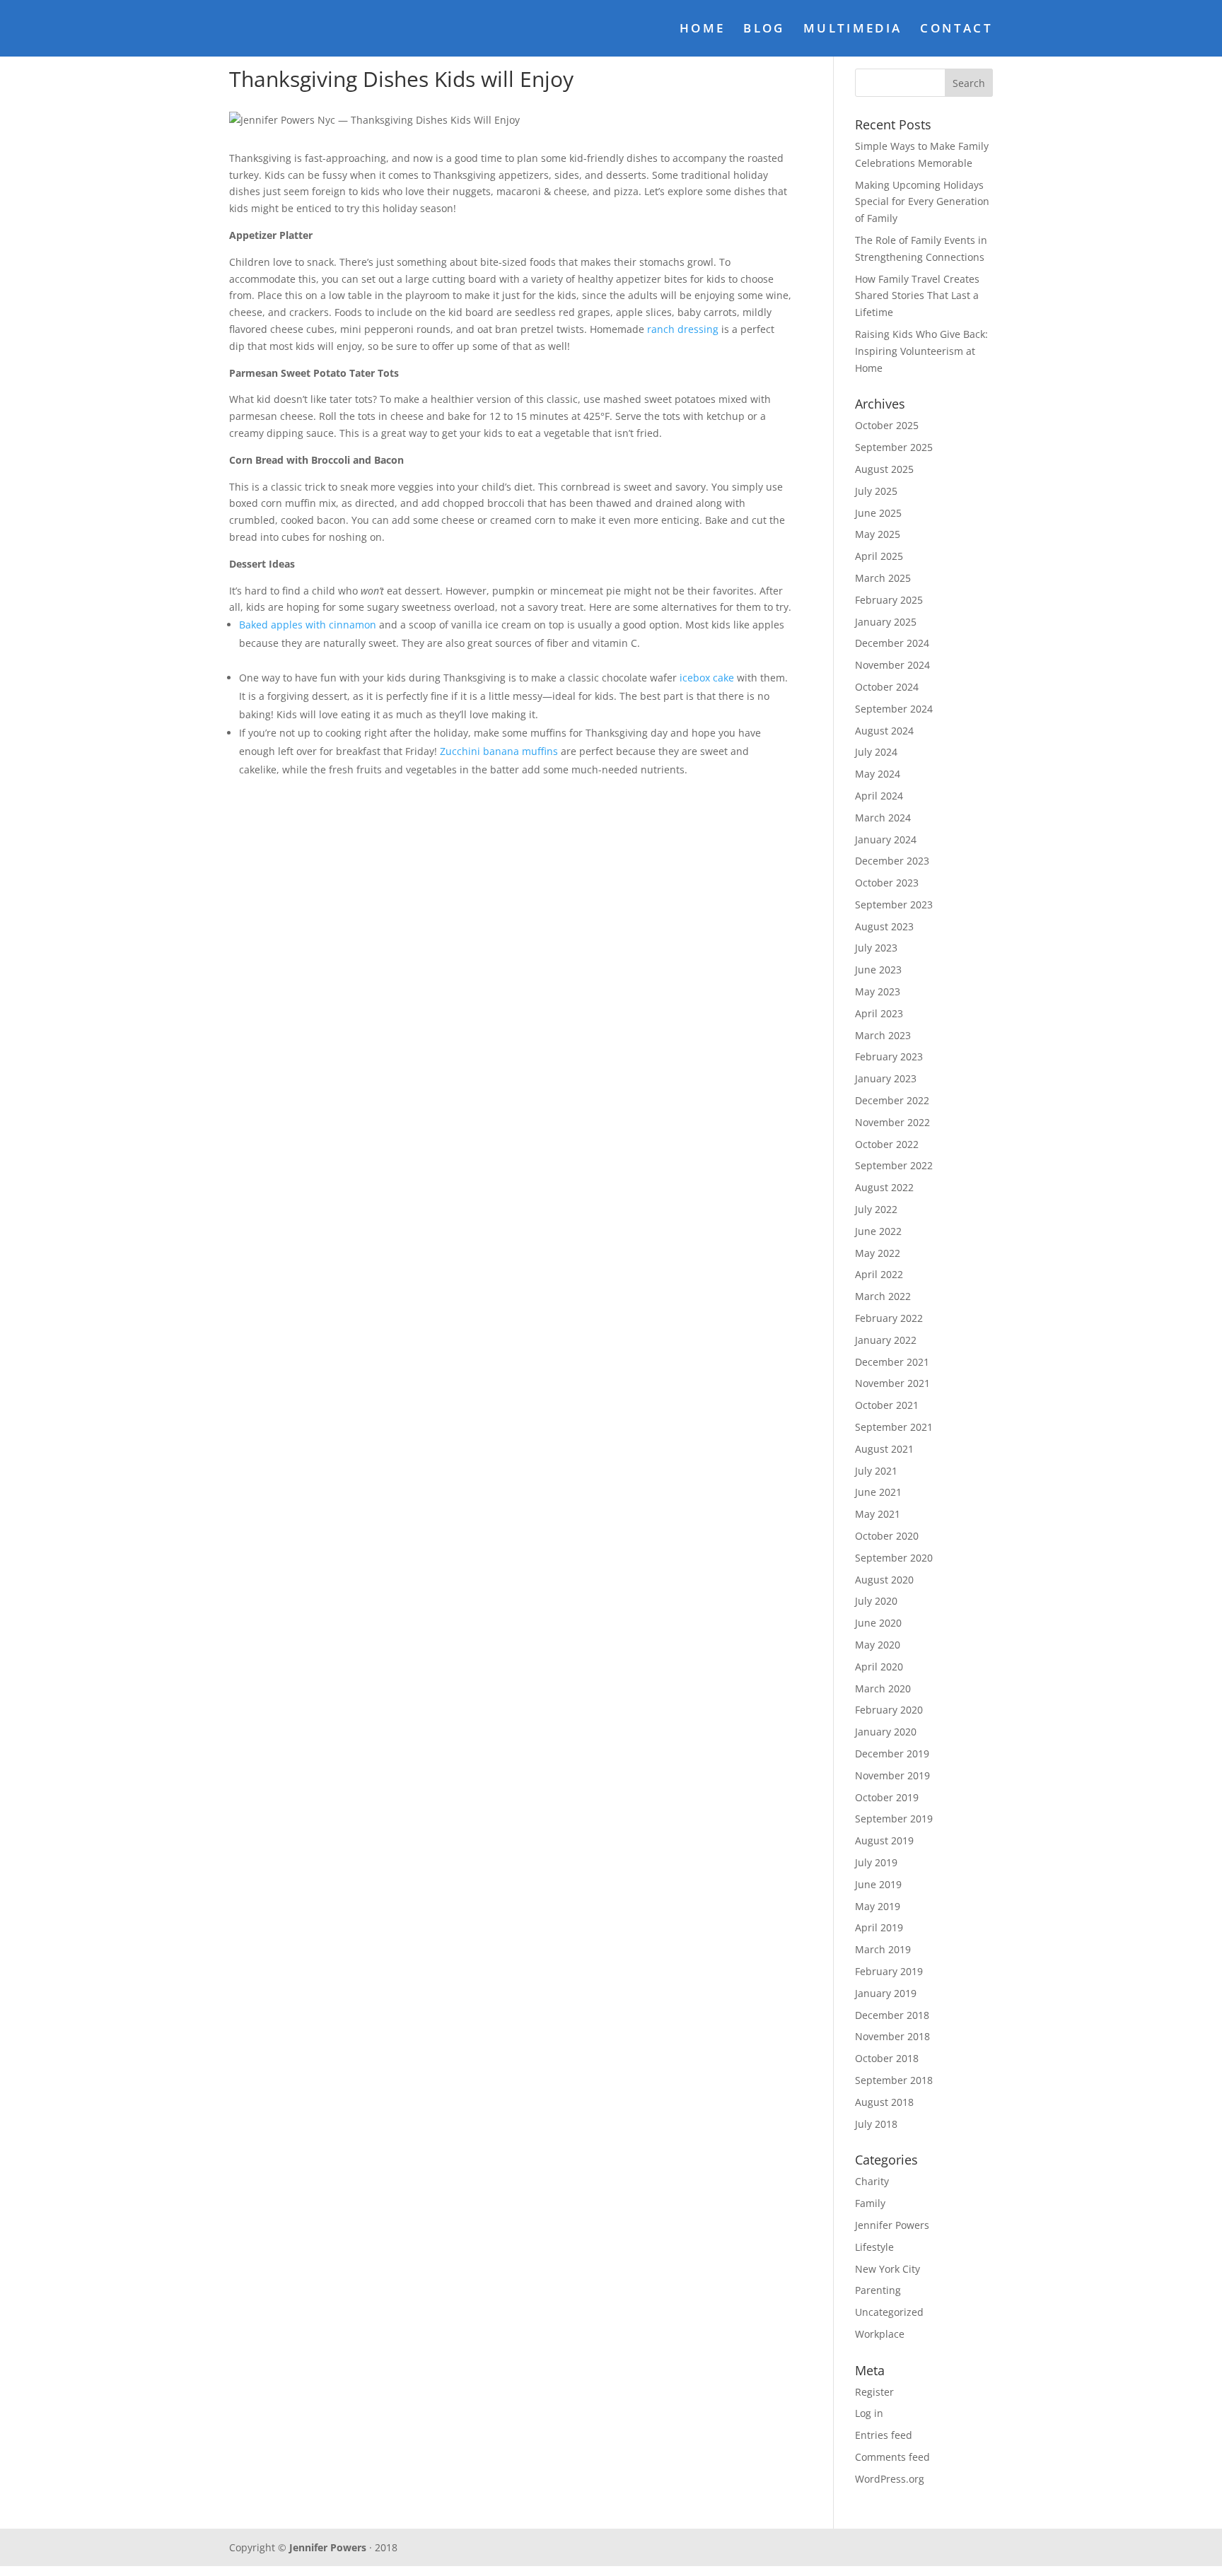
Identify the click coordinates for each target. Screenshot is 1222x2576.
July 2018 (876, 2124)
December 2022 (892, 1100)
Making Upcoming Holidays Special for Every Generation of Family (922, 202)
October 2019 (887, 1797)
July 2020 (876, 1601)
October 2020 (887, 1536)
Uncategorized (889, 2312)
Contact (956, 30)
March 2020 (883, 1688)
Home (702, 30)
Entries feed (884, 2435)
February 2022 (889, 1318)
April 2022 (879, 1274)
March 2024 (883, 818)
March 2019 (883, 1949)
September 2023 (894, 904)
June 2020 (878, 1623)
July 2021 (876, 1471)
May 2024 (878, 774)
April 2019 (879, 1927)
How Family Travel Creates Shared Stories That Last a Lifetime (917, 296)
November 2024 (892, 665)
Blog (764, 30)
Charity (872, 2181)
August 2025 (884, 469)
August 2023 (884, 926)
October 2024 (887, 687)
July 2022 (876, 1209)
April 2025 (879, 556)
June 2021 (878, 1492)
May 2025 (878, 534)
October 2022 (887, 1144)
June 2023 (878, 970)
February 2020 (889, 1710)
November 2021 (892, 1383)
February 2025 (889, 600)
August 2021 (884, 1449)
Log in (869, 2413)
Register (874, 2392)
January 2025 (886, 622)
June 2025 (878, 513)
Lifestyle (874, 2247)
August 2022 (884, 1187)
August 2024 (884, 731)
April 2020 (879, 1667)
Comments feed (892, 2457)
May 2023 (878, 991)
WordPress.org (890, 2479)
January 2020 (886, 1732)
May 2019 (878, 1906)
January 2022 (886, 1340)
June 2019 (878, 1884)
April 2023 (879, 1013)
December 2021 (892, 1362)
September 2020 (894, 1558)
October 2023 (887, 883)
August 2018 (884, 2102)
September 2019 (894, 1819)
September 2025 (894, 447)
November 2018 (892, 2036)
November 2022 (892, 1122)
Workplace (880, 2334)
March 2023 (883, 1035)
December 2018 (892, 2015)
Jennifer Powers (892, 2225)
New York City (888, 2269)
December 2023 (892, 861)
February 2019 (889, 1971)
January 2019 (886, 1993)
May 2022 (878, 1253)
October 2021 (887, 1405)
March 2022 (883, 1296)
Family (870, 2203)
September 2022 (894, 1165)
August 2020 (884, 1580)
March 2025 (883, 578)
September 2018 (894, 2080)
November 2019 (892, 1775)
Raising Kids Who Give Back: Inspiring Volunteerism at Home (921, 351)
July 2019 (876, 1862)
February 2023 (889, 1056)
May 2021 (878, 1514)
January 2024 (886, 839)
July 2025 (876, 491)
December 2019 (892, 1754)
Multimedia (853, 30)
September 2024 (894, 709)
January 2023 (886, 1078)
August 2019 (884, 1840)
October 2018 (887, 2058)
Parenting (878, 2290)
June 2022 (878, 1231)
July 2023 (876, 948)
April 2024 (879, 796)
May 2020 (878, 1645)
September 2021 (894, 1427)
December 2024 (892, 643)
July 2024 (876, 752)
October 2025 (887, 425)
